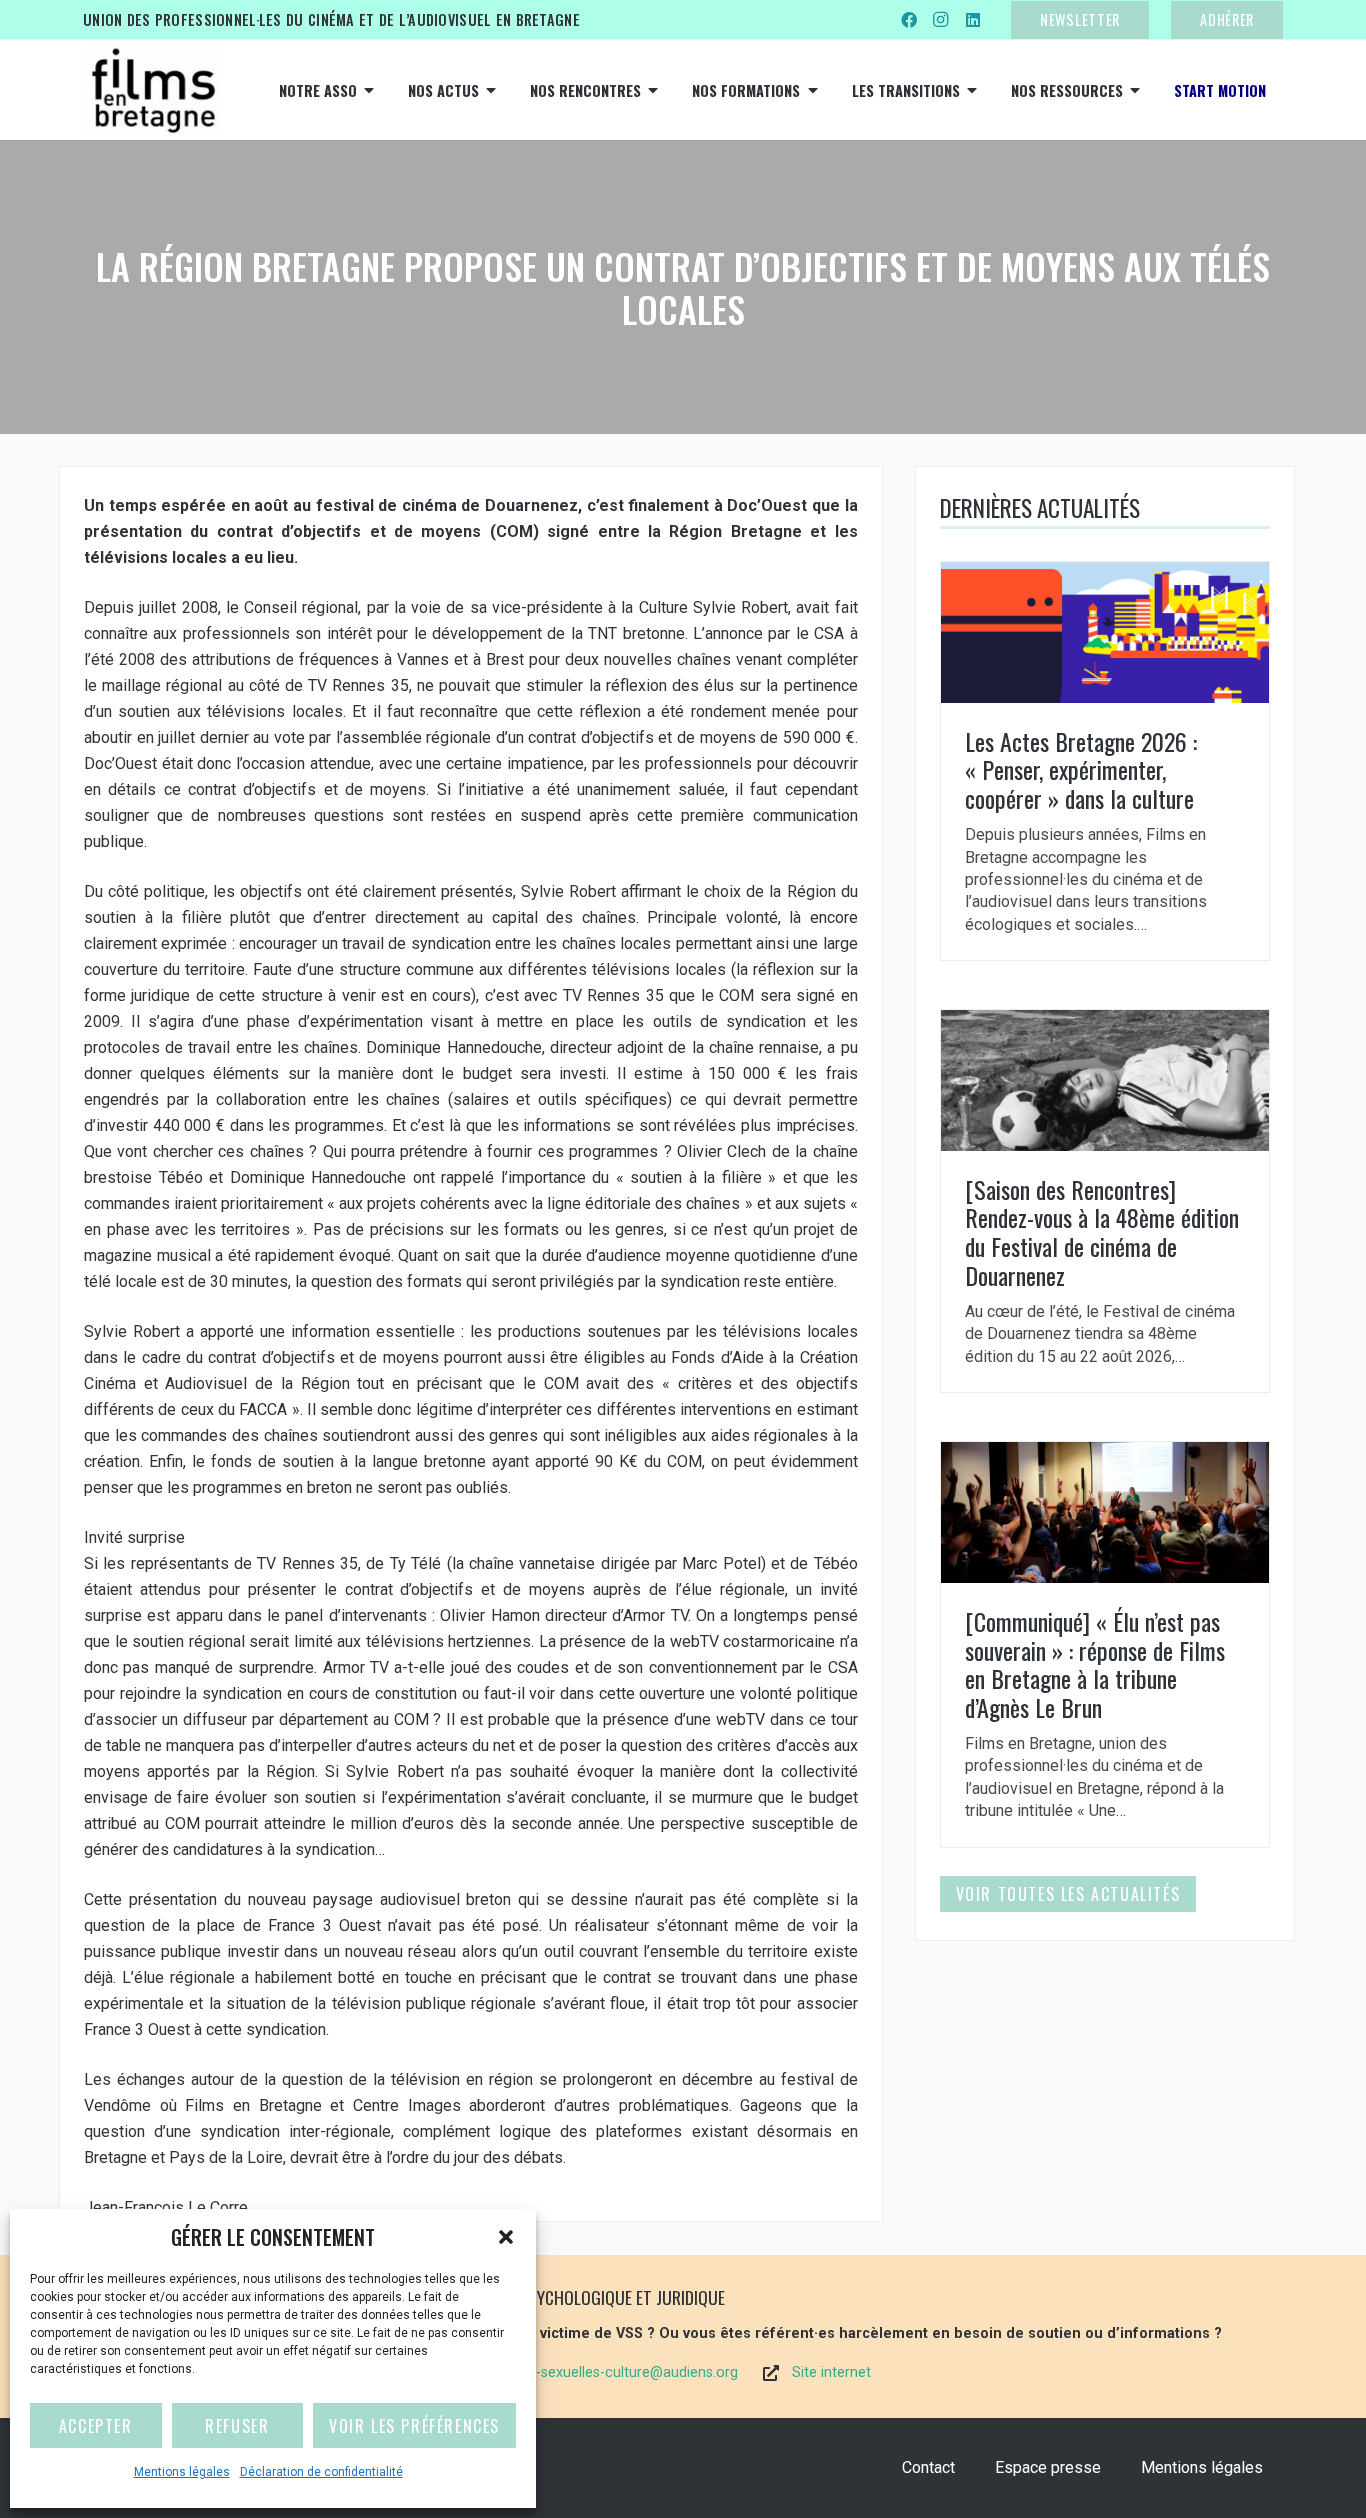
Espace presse (1048, 2467)
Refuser (237, 2426)
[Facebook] (909, 20)
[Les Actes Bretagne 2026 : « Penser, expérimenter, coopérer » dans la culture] (1105, 761)
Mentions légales (182, 2472)
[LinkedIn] (973, 20)
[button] (506, 2237)
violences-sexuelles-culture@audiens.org (606, 2372)
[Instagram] (941, 20)
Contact (928, 2467)
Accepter (96, 2426)
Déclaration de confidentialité (321, 2472)
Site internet (831, 2372)
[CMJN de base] (153, 90)
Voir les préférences (414, 2426)
